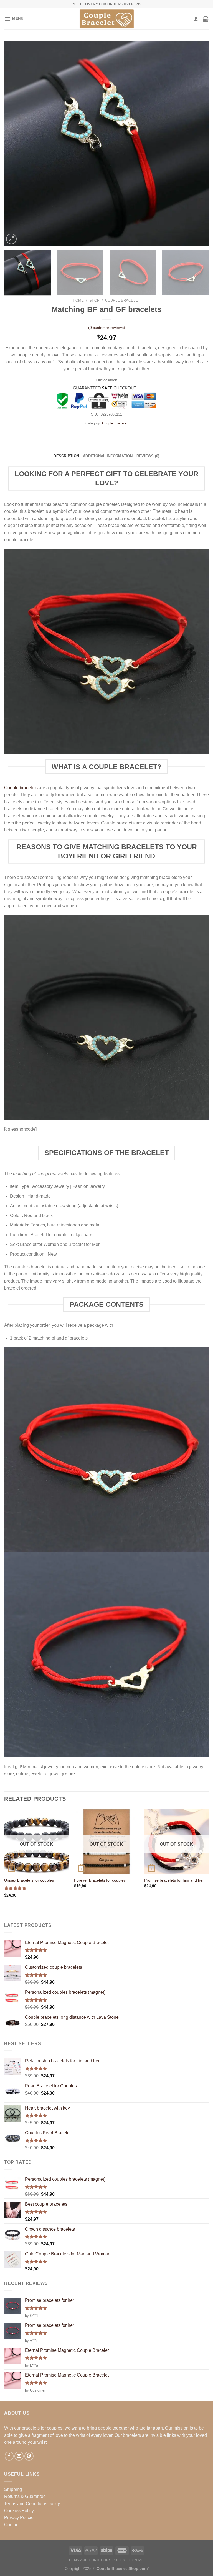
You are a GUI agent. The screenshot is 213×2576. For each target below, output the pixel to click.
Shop (94, 300)
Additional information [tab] (108, 456)
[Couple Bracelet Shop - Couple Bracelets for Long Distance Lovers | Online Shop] (106, 19)
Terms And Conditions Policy (96, 2560)
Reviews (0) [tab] (148, 456)
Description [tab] (66, 456)
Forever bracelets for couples (100, 1880)
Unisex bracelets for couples (29, 1880)
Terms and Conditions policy (32, 2504)
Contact (12, 2525)
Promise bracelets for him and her (174, 1880)
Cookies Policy (19, 2511)
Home (78, 300)
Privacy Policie (19, 2518)
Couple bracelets (21, 788)
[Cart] (206, 19)
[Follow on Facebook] (9, 2456)
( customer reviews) (107, 328)
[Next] (198, 143)
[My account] (196, 19)
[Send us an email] (19, 2456)
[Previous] (15, 143)
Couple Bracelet (123, 300)
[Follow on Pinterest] (29, 2456)
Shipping (13, 2489)
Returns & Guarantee (25, 2496)
